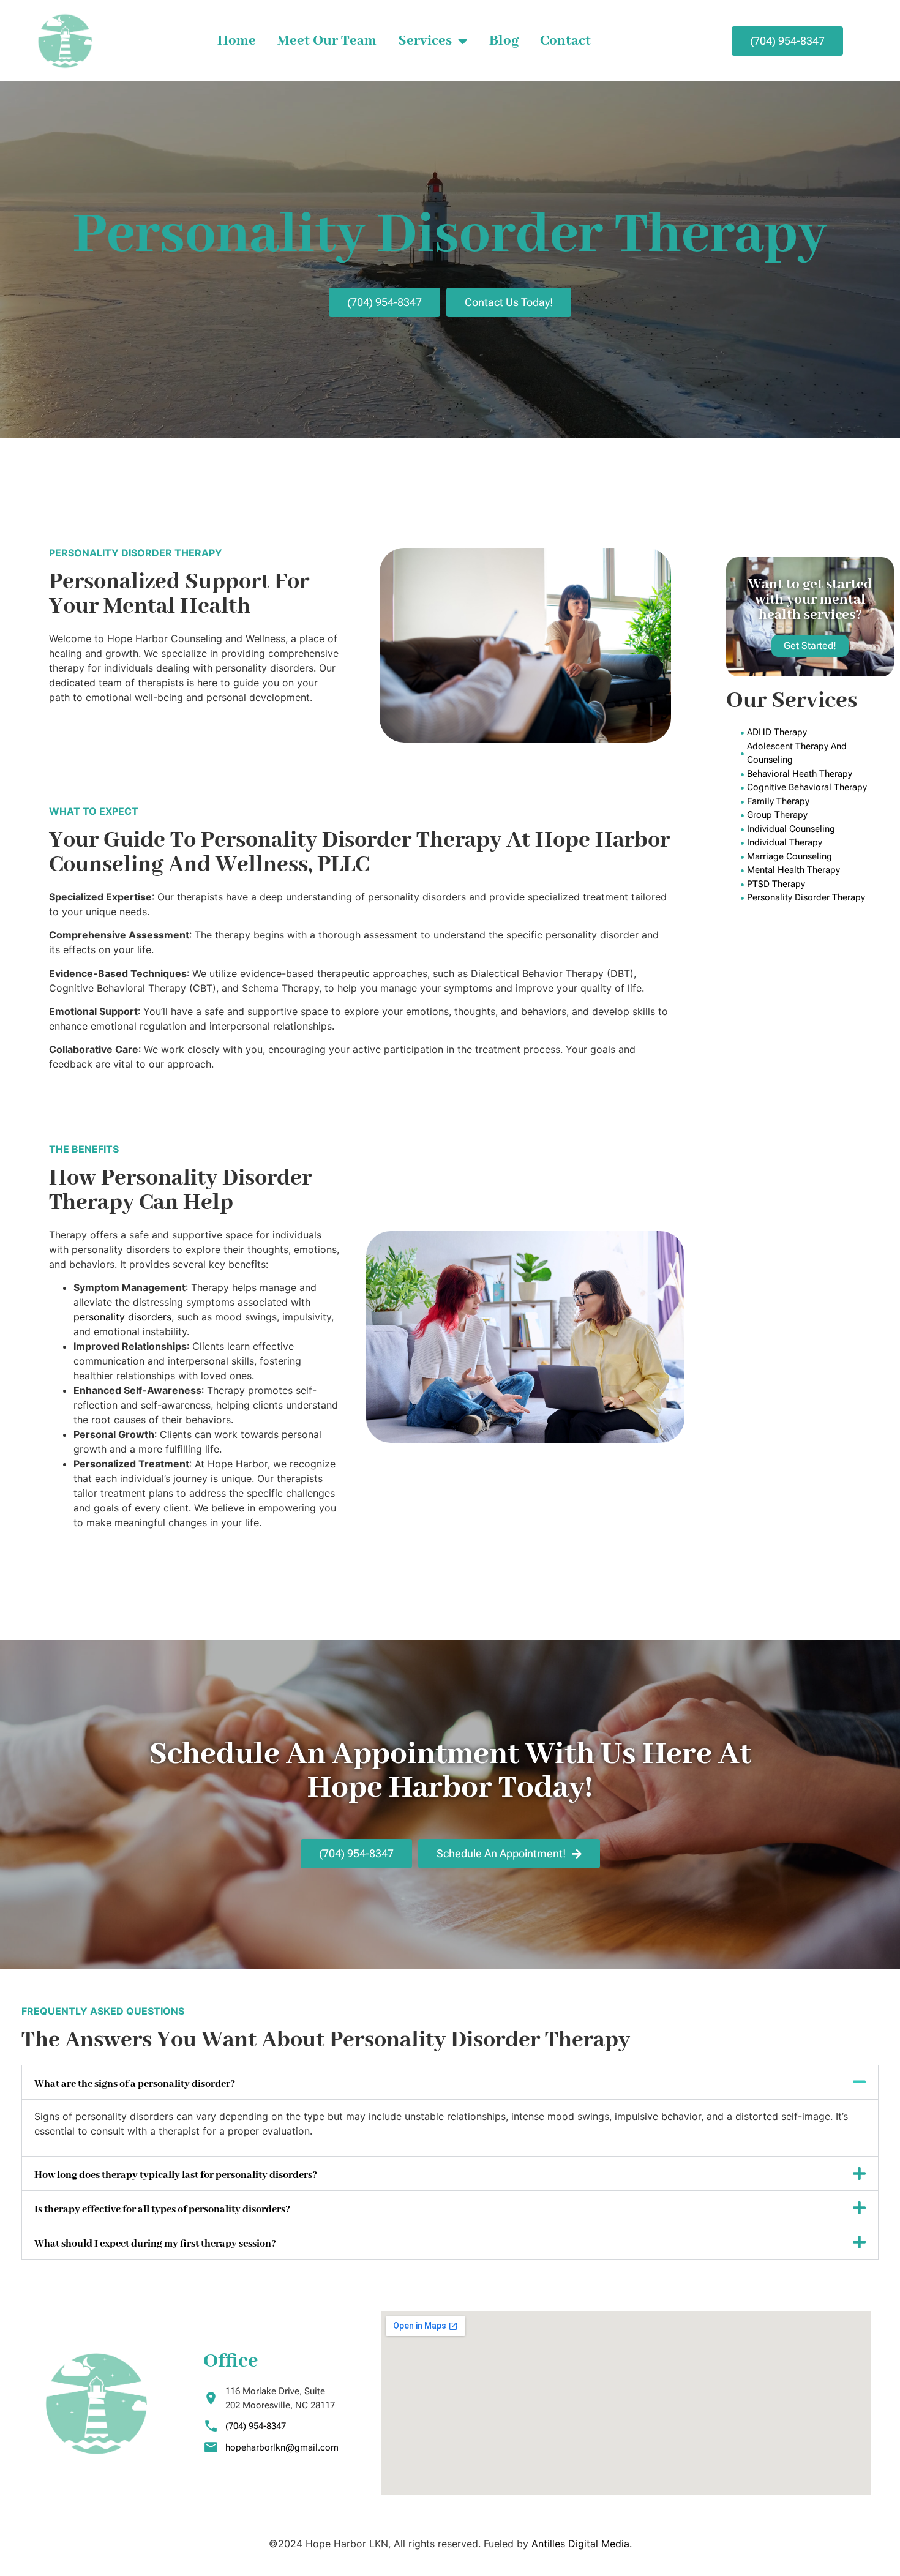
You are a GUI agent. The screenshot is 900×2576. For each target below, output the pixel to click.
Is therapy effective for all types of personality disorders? (162, 2210)
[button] (450, 2082)
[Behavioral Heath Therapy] (817, 774)
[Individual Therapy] (817, 843)
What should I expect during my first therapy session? (155, 2244)
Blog (504, 41)
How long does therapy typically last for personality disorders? (176, 2175)
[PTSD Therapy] (817, 884)
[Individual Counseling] (817, 829)
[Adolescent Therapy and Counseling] (817, 753)
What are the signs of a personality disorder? (135, 2084)
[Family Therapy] (817, 802)
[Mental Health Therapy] (817, 870)
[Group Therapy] (817, 815)
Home (237, 41)
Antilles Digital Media (580, 2544)
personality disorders (122, 1317)
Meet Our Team (327, 41)
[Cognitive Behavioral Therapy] (817, 788)
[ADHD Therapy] (817, 732)
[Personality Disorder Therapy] (817, 898)
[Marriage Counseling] (817, 857)
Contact (565, 41)
